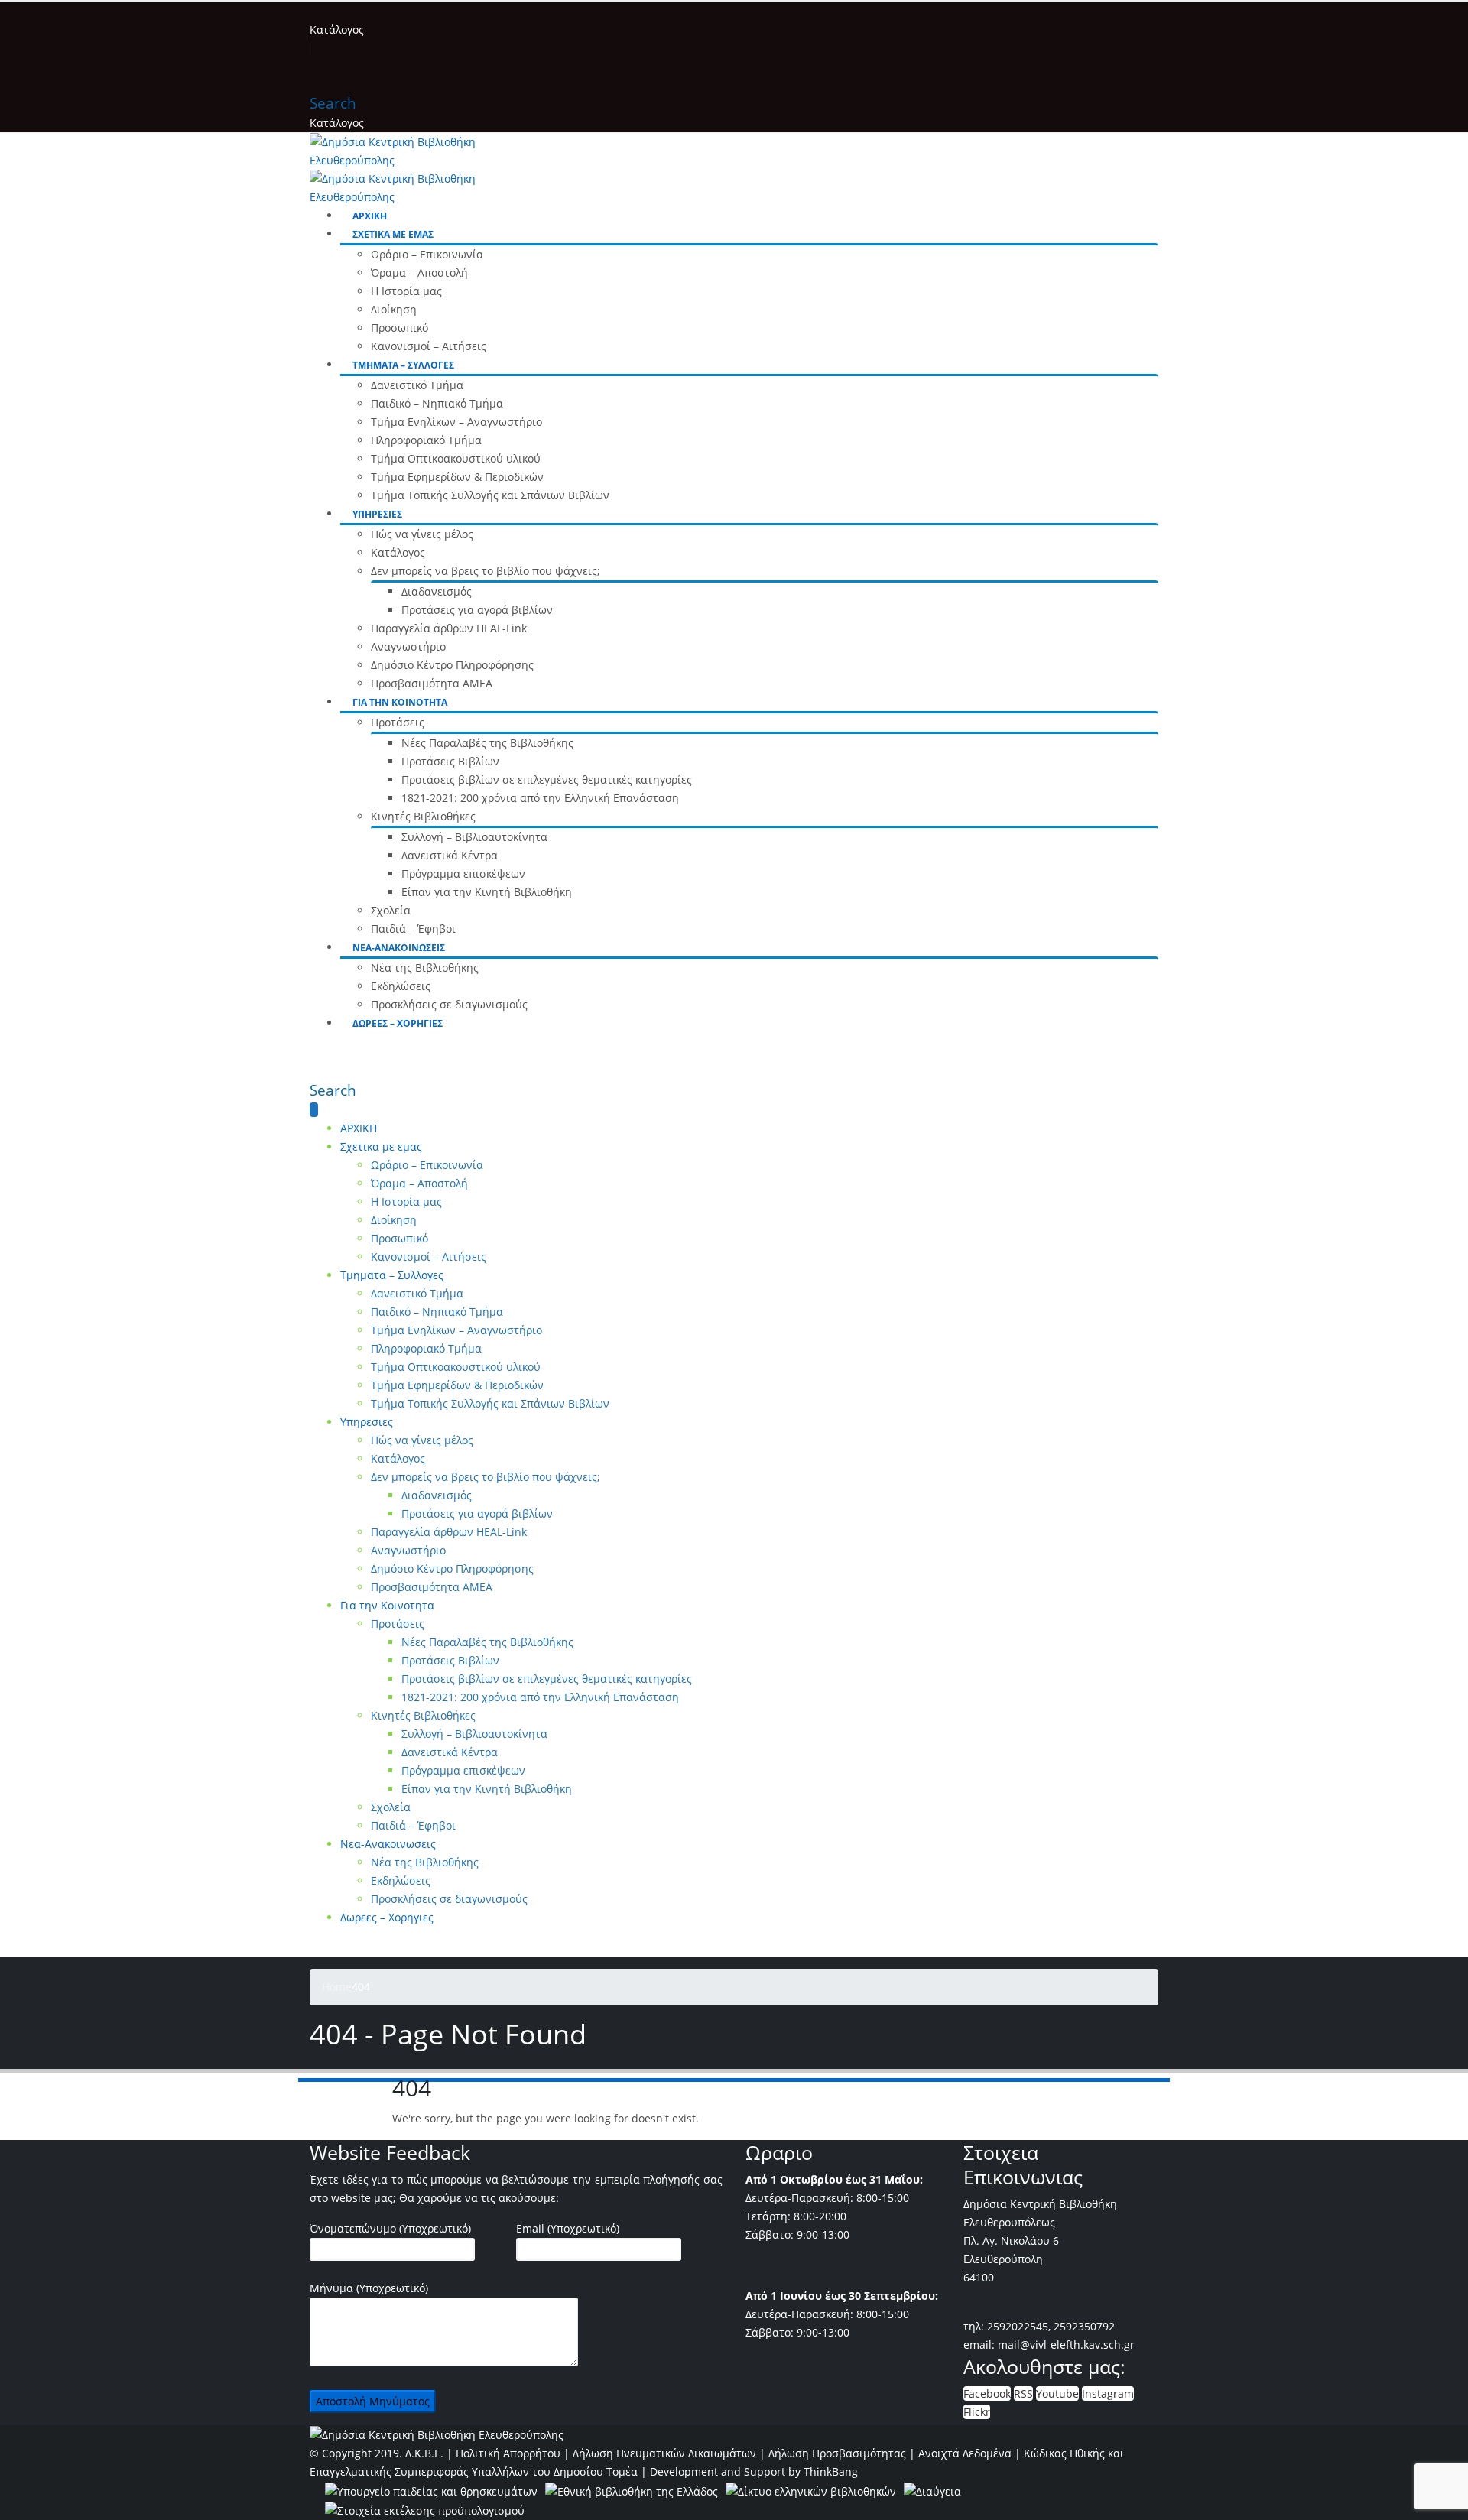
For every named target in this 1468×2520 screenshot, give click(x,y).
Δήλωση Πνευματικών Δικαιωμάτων (664, 2453)
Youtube (1057, 2393)
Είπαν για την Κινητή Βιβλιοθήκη (487, 892)
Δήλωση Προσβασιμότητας (837, 2453)
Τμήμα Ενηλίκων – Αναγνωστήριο (456, 422)
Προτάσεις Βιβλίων (450, 761)
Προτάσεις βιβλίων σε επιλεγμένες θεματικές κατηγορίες (547, 779)
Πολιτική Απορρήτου (508, 2453)
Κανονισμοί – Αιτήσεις (429, 346)
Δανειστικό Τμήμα (417, 385)
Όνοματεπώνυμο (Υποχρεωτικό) (390, 2228)
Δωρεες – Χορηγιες (398, 1023)
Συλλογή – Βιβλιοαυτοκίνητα (474, 837)
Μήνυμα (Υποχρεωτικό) (369, 2288)
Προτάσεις (398, 722)
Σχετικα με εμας (393, 234)
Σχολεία (391, 910)
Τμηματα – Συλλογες (403, 365)
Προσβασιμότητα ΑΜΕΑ (432, 683)
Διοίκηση (394, 309)
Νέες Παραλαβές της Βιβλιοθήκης (487, 743)
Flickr (977, 2412)
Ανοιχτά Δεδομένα (965, 2453)
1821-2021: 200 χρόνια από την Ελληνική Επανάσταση (540, 798)
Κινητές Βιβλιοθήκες (423, 816)
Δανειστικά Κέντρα (450, 855)
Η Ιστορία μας (406, 291)
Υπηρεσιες (377, 514)
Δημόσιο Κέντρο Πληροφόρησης (452, 665)
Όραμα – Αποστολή (419, 273)
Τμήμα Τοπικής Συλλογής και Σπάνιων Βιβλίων (490, 495)
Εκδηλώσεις (401, 986)
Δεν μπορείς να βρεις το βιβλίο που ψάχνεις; (486, 571)
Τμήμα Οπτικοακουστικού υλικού (456, 458)
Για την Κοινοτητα (400, 702)
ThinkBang (831, 2471)
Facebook (987, 2393)
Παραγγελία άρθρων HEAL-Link (449, 628)
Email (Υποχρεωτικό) (568, 2228)
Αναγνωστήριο (408, 646)
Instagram (1108, 2393)
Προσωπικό (399, 328)
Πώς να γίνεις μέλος (422, 534)
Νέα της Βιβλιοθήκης (425, 968)
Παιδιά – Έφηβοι (413, 929)
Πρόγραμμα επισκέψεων (463, 874)
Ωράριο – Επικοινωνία (427, 254)
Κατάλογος (337, 29)
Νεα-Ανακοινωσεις (399, 948)
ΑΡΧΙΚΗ (370, 216)
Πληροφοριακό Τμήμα (426, 440)
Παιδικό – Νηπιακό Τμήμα (437, 403)
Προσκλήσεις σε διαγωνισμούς (449, 1004)
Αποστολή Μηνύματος (373, 2401)
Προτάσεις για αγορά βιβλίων (477, 610)
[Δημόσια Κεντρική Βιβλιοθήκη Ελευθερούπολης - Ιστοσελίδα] (437, 2434)
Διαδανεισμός (437, 591)
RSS (1023, 2393)
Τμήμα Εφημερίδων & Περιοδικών (457, 477)
